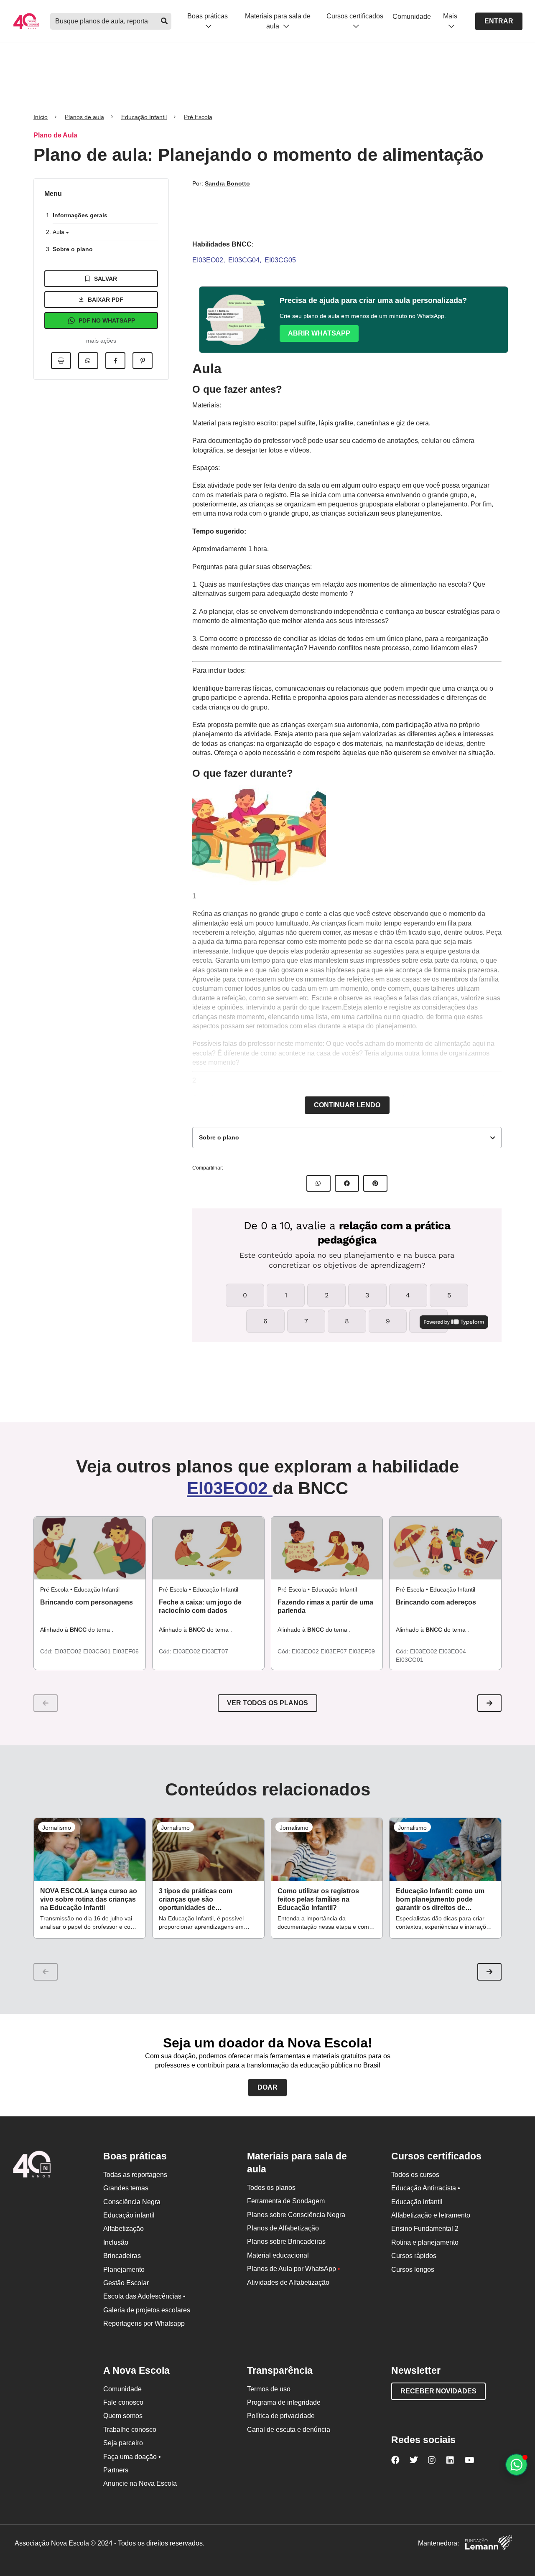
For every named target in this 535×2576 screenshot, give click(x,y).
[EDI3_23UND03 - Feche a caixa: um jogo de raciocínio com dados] (208, 1548)
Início (41, 117)
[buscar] (164, 21)
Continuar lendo (347, 1105)
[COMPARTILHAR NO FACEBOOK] (347, 1183)
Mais (450, 16)
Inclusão (116, 2242)
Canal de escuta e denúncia (289, 2430)
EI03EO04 (452, 1651)
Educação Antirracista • (426, 2188)
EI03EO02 (208, 260)
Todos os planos (271, 2188)
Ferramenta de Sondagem (286, 2201)
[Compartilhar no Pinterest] (143, 361)
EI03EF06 (126, 1651)
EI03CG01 (98, 1651)
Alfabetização (124, 2229)
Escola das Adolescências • (144, 2296)
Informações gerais (80, 215)
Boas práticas (208, 16)
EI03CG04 (244, 260)
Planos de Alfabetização (283, 2228)
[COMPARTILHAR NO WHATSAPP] (318, 1183)
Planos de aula (84, 117)
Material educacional (278, 2255)
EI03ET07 (215, 1651)
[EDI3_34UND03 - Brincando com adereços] (445, 1548)
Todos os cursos (415, 2175)
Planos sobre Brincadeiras (286, 2242)
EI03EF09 (362, 1651)
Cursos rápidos (414, 2256)
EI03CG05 (280, 260)
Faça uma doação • (132, 2457)
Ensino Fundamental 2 (425, 2229)
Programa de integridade (284, 2402)
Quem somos (123, 2416)
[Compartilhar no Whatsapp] (88, 361)
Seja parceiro (123, 2443)
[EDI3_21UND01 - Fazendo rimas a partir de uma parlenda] (327, 1548)
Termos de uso (269, 2389)
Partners (116, 2470)
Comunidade (412, 17)
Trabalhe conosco (130, 2430)
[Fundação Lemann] (489, 2544)
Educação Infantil (144, 117)
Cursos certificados (355, 16)
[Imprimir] (61, 361)
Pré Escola (198, 117)
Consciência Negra (132, 2202)
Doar (267, 2087)
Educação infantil (129, 2215)
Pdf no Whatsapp (107, 320)
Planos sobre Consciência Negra (296, 2215)
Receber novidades (438, 2391)
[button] (489, 1703)
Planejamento (124, 2270)
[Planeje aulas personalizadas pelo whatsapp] (516, 2465)
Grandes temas (126, 2188)
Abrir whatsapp (319, 333)
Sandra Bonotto (227, 183)
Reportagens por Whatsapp (144, 2323)
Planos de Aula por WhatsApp (294, 2269)
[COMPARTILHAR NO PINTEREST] (375, 1183)
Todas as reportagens (135, 2175)
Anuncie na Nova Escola (140, 2483)
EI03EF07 (335, 1651)
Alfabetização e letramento (431, 2215)
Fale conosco (123, 2402)
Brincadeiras (122, 2256)
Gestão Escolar (126, 2283)
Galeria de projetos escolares (147, 2310)
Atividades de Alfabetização (288, 2282)
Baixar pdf (106, 300)
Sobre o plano (73, 249)
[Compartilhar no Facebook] (115, 361)
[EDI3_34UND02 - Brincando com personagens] (90, 1548)
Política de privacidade (281, 2416)
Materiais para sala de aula (278, 21)
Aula (59, 232)
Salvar (106, 279)
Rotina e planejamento (425, 2242)
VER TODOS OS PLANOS (267, 1703)
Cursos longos (413, 2270)
